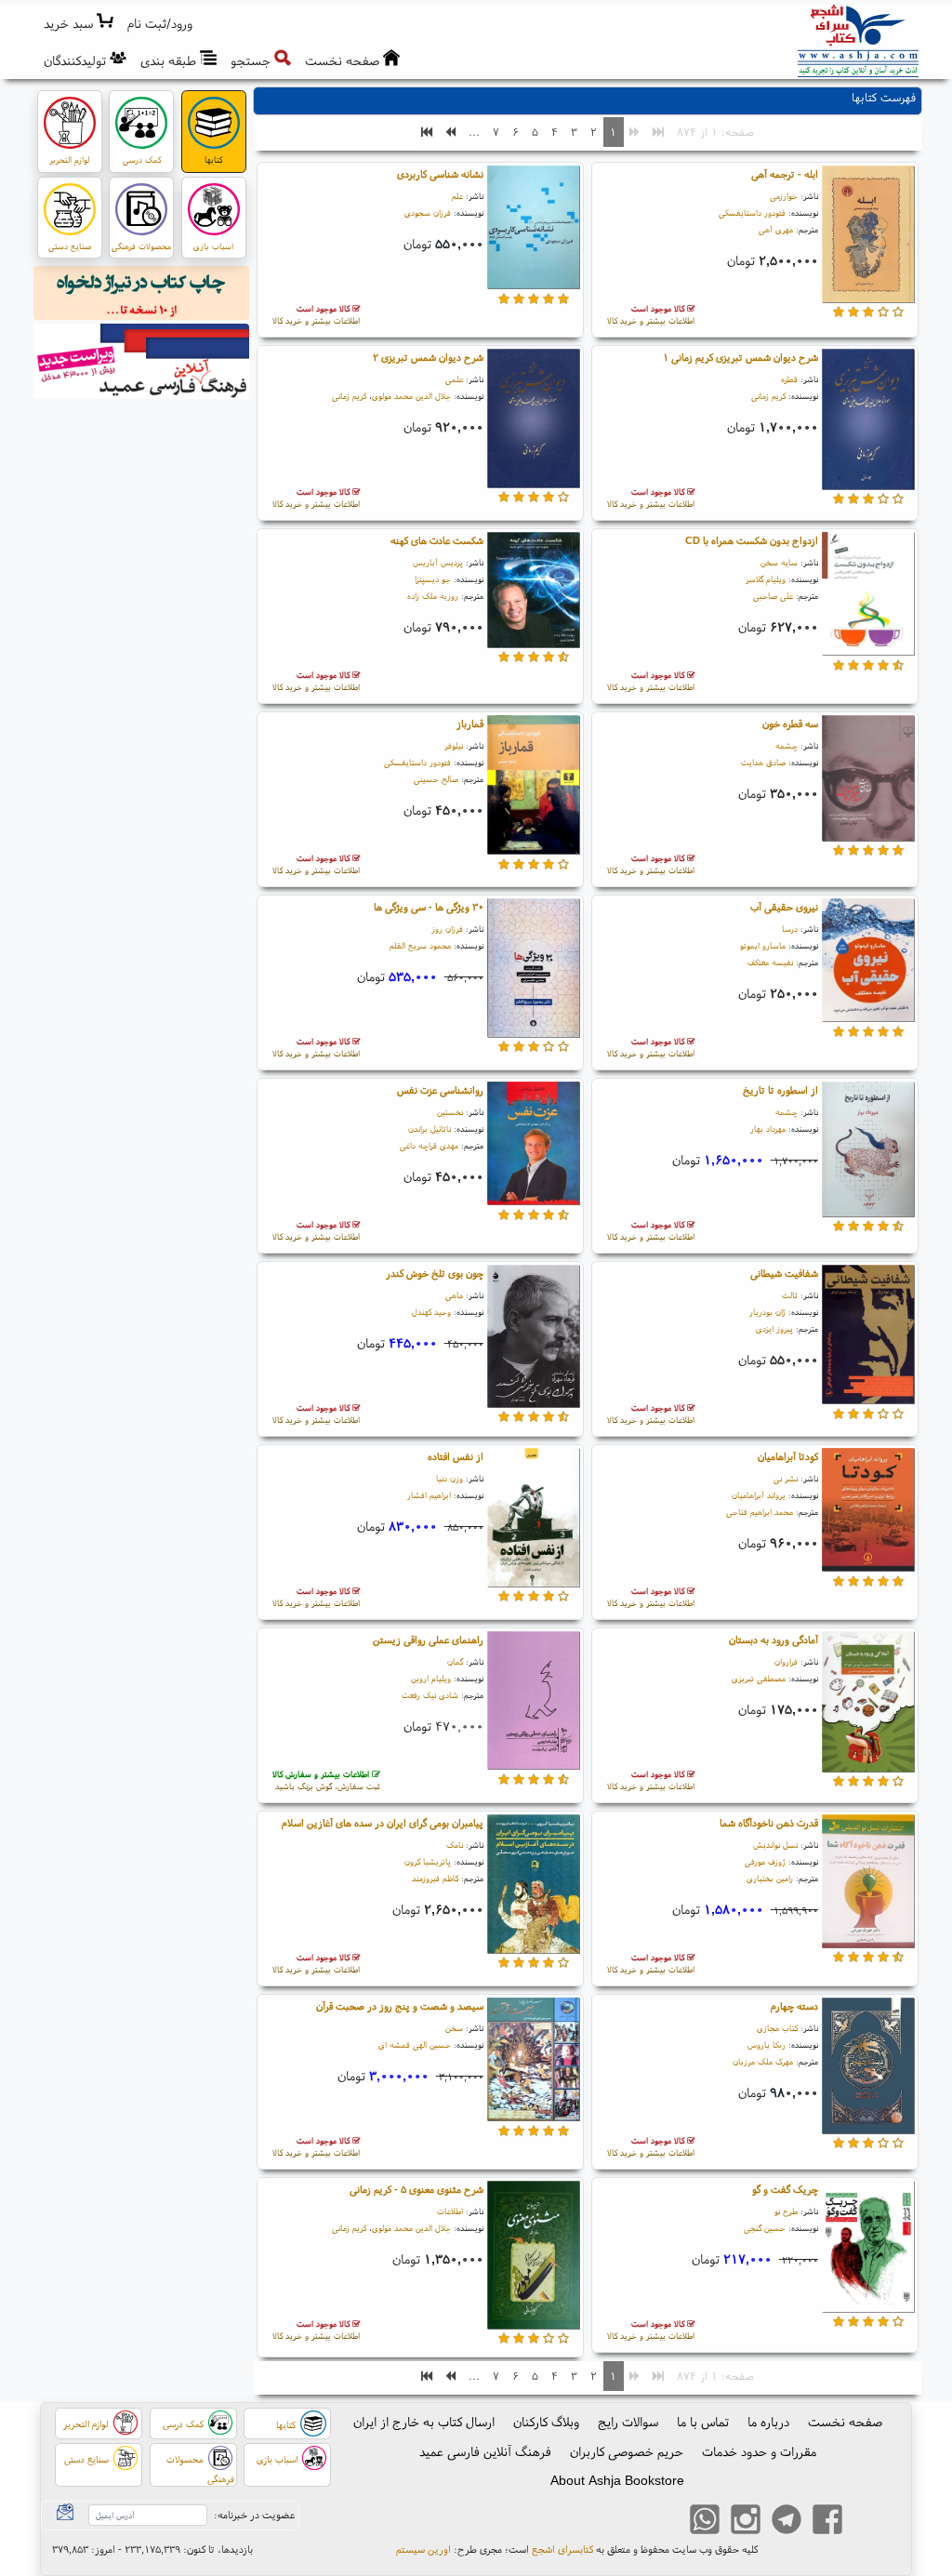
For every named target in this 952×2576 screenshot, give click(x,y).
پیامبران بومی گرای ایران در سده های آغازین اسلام (383, 1823)
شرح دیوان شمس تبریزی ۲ (428, 357)
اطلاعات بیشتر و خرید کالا (651, 315)
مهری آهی (776, 229)
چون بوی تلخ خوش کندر (435, 1273)
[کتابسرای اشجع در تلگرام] (787, 2521)
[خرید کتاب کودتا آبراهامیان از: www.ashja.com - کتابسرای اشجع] (868, 1513)
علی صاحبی (773, 596)
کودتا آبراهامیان (788, 1456)
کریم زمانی (768, 396)
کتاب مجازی (777, 2028)
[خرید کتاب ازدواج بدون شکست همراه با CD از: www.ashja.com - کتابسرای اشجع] (868, 597)
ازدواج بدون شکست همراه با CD (752, 540)
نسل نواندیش (775, 1845)
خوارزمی (784, 196)
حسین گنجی (765, 2228)
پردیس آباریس (438, 562)
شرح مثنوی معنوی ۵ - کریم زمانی (416, 2189)
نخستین (450, 1112)
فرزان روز (447, 929)
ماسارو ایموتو (763, 945)
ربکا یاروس (767, 2045)
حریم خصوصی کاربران (627, 2451)
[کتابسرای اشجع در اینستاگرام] (746, 2521)
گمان (455, 1661)
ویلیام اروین (431, 1678)
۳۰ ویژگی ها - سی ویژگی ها (429, 907)
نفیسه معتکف (770, 962)
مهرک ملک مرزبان (763, 2061)
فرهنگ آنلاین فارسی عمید (485, 2451)
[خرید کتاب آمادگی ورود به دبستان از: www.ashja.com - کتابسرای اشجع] (868, 1705)
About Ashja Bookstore (617, 2480)
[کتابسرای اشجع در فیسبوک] (827, 2521)
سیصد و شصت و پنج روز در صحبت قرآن (400, 2006)
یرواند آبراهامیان (759, 1495)
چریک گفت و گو (785, 2189)
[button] (160, 24)
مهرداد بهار (768, 1129)
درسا (790, 929)
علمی (454, 379)
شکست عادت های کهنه (437, 540)
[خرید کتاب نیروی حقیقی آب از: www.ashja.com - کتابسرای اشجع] (868, 963)
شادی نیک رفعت (430, 1695)
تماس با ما (703, 2422)
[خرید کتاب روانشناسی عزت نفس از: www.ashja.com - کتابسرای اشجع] (534, 1147)
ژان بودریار (767, 1312)
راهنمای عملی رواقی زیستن (428, 1640)
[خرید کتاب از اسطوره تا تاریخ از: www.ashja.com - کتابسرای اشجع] (868, 1152)
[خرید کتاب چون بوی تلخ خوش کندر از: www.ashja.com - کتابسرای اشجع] (534, 1339)
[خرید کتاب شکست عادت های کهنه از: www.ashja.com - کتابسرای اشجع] (534, 592)
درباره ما (768, 2422)
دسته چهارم (794, 2006)
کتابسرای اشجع (562, 2549)
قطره (789, 379)
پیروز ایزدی (774, 1328)
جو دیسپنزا (433, 579)
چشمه (787, 745)
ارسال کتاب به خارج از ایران (424, 2422)
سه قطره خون (790, 724)
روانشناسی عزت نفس (440, 1090)
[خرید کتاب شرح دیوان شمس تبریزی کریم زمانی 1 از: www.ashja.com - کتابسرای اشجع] (868, 422)
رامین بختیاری (770, 1878)
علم (457, 196)
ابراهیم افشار (429, 1495)
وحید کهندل (431, 1312)
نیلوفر (454, 745)
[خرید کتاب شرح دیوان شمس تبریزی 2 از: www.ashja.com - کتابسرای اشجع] (534, 421)
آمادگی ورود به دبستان (773, 1640)
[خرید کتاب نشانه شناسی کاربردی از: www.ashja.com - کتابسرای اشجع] (534, 231)
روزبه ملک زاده (433, 596)
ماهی (454, 1295)
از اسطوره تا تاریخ (780, 1090)
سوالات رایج (628, 2422)
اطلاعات (450, 2211)
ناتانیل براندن (430, 1129)
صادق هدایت (763, 762)
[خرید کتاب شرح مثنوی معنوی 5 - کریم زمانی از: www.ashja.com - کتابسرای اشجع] (534, 2258)
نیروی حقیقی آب (784, 907)
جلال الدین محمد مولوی (411, 396)
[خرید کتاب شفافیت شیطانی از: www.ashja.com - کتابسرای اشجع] (868, 1337)
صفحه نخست (845, 2422)
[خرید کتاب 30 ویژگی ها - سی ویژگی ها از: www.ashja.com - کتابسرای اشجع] (534, 971)
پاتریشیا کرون (428, 1861)
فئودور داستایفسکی (752, 212)
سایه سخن (779, 562)
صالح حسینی (436, 779)
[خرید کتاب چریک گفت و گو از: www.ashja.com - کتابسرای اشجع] (868, 2250)
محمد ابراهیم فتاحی (760, 1512)
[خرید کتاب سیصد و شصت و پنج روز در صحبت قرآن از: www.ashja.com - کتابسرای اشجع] (534, 2063)
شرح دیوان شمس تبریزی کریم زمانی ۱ (740, 357)
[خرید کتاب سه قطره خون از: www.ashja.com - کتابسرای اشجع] (868, 781)
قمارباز (470, 724)
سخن (454, 2028)
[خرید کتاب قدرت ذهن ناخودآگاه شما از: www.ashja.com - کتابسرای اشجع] (868, 1884)
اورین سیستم (423, 2549)
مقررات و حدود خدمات (759, 2451)
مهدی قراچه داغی (429, 1145)
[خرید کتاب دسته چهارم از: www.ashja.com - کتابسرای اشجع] (868, 2068)
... (474, 132)
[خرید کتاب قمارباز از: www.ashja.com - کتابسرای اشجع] (534, 788)
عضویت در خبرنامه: (254, 2515)
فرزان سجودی (428, 212)
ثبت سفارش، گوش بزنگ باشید (326, 1780)
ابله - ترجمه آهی (785, 174)
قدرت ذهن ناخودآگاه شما (769, 1823)
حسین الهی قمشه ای (415, 2045)
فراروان (786, 1661)
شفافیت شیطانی (784, 1273)
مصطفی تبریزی (759, 1678)
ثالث (790, 1295)
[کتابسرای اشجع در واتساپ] (705, 2521)
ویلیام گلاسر (766, 579)
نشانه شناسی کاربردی (440, 174)
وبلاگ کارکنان (546, 2422)
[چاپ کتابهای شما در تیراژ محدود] (142, 296)
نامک (455, 1845)
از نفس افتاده (456, 1456)
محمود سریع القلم (420, 945)
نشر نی (786, 1478)
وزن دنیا (450, 1478)
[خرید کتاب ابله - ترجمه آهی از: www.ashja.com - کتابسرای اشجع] (868, 237)
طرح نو (786, 2211)
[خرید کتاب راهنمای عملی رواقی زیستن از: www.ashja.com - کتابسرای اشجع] (534, 1704)
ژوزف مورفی (765, 1861)
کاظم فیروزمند (435, 1878)
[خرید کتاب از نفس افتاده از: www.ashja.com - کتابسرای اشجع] (534, 1520)
